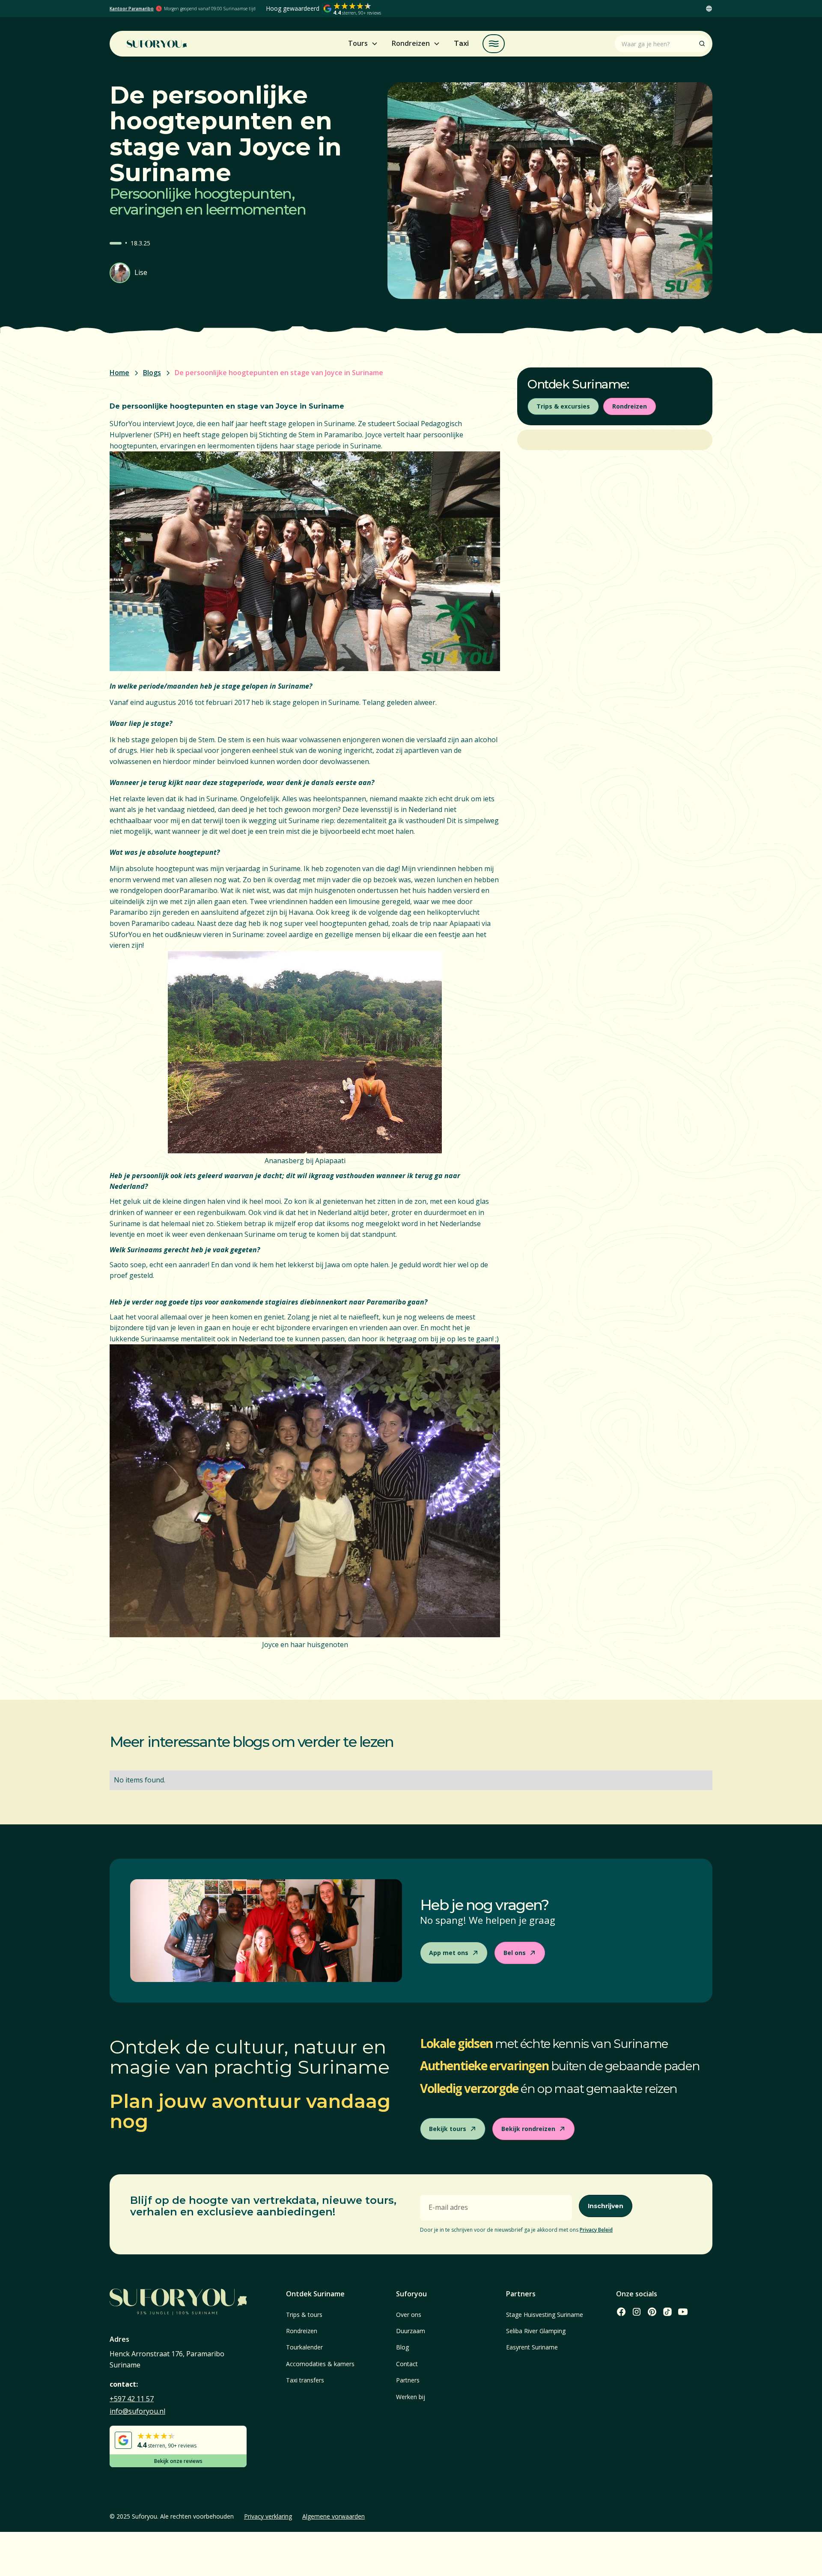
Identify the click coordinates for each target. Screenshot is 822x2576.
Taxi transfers (305, 2380)
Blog (402, 2347)
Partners (408, 2380)
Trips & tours (304, 2315)
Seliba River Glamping (536, 2331)
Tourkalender (304, 2347)
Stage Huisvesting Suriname (545, 2315)
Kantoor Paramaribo (132, 9)
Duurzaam (411, 2331)
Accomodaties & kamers (320, 2364)
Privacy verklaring (268, 2516)
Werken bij (411, 2397)
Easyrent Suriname (532, 2347)
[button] (709, 9)
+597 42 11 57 (132, 2399)
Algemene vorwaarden (334, 2516)
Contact (407, 2364)
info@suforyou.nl (137, 2411)
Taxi (461, 43)
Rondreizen (302, 2331)
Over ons (409, 2315)
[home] (157, 44)
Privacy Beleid (596, 2230)
